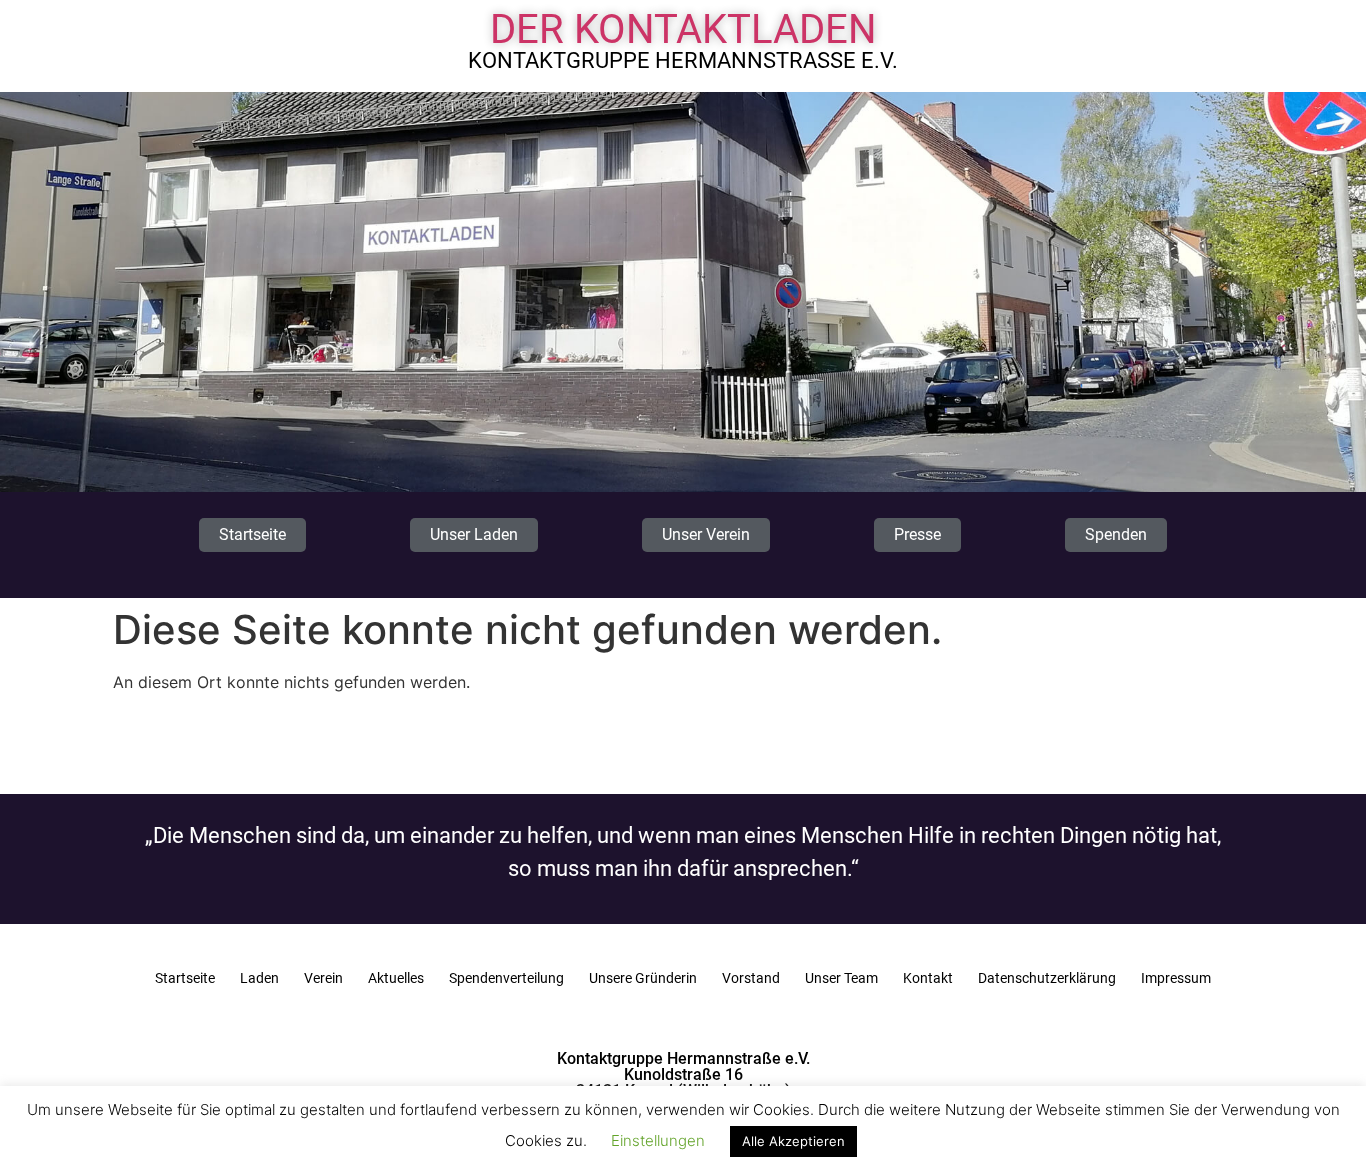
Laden (259, 978)
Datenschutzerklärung (1047, 978)
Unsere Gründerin (643, 978)
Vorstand (751, 978)
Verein (323, 978)
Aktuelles (396, 978)
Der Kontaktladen (683, 29)
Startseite (185, 978)
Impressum (1176, 978)
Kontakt (928, 978)
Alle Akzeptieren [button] (793, 1141)
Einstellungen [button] (658, 1140)
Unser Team (841, 978)
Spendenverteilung (506, 978)
